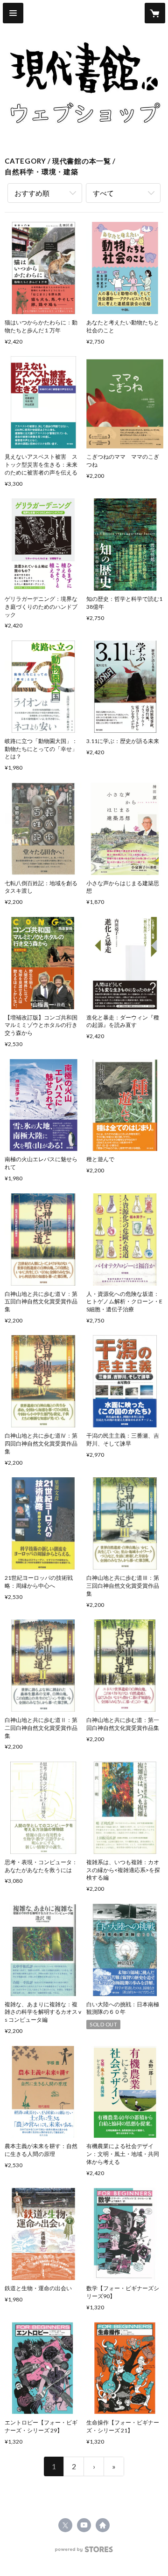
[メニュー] (13, 13)
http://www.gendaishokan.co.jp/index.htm (103, 2525)
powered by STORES (84, 2552)
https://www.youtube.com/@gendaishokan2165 (84, 2525)
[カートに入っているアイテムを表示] (155, 13)
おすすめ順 (32, 193)
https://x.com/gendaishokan (65, 2525)
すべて (103, 193)
